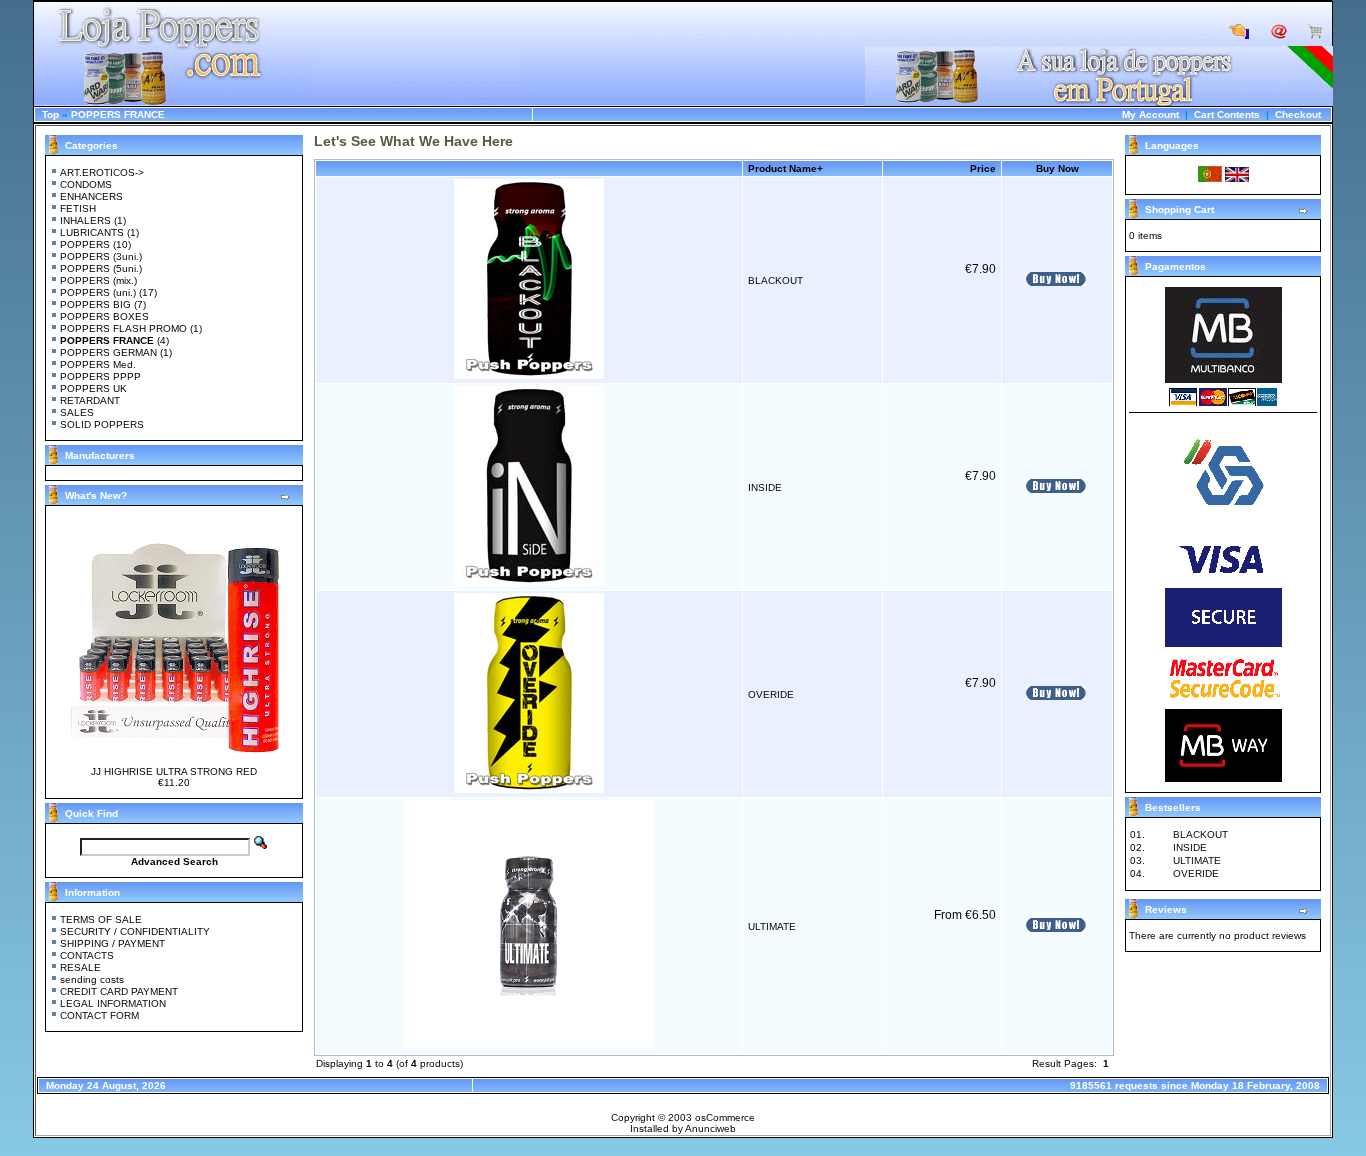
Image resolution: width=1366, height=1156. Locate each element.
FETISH (78, 208)
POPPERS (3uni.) (101, 256)
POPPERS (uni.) (98, 292)
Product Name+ (785, 168)
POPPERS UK (93, 388)
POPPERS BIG (95, 304)
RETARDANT (90, 400)
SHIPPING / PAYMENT (112, 943)
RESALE (80, 967)
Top (50, 114)
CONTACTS (87, 955)
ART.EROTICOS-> (102, 172)
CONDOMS (86, 184)
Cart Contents (1227, 114)
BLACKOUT (775, 280)
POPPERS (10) (95, 244)
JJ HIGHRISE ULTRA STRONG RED (174, 771)
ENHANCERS (91, 196)
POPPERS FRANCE (118, 114)
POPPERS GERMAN (108, 352)
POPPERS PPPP (100, 376)
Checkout (1298, 114)
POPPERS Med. (98, 364)
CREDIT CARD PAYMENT (119, 991)
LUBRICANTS (92, 232)
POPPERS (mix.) (98, 280)
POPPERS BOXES (104, 316)
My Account (1150, 114)
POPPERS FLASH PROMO (123, 328)
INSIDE (765, 487)
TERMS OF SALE (101, 919)
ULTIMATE (772, 926)
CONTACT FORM (99, 1015)
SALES (77, 412)
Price (983, 168)
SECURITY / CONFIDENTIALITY (135, 931)
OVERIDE (771, 694)
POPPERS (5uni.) (101, 268)
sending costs (92, 979)
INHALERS (85, 220)
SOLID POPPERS (102, 424)
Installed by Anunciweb (683, 1128)
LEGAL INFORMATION (113, 1003)
